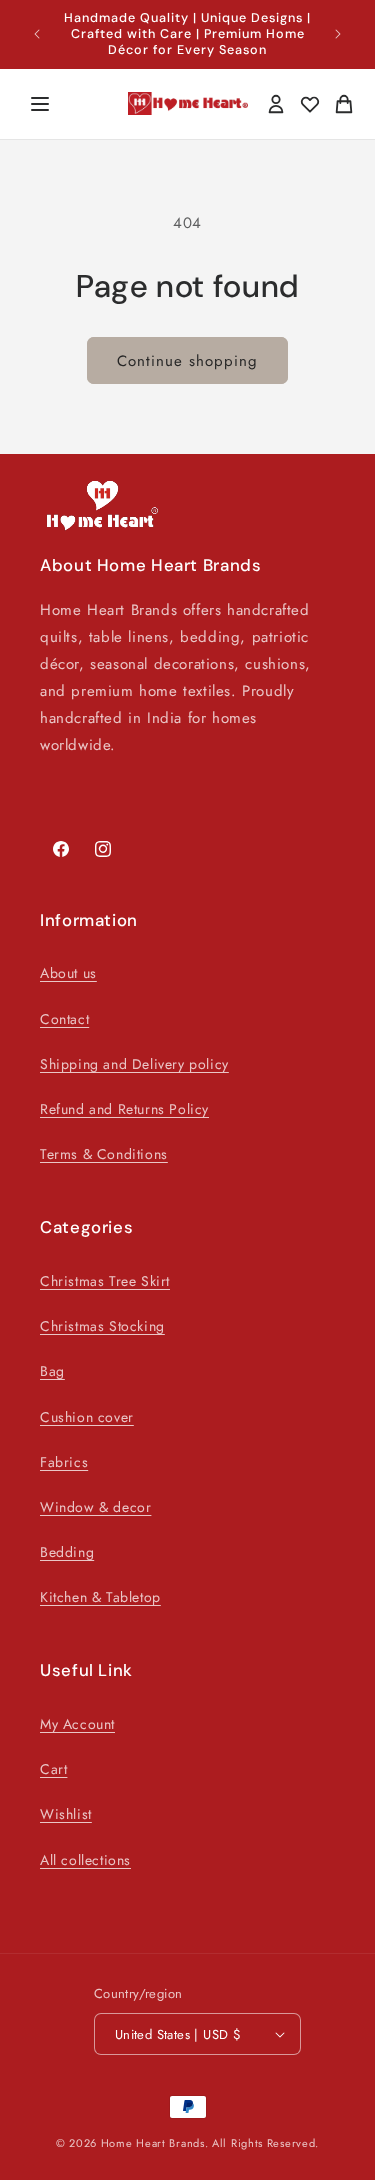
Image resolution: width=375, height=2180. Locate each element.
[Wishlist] (310, 104)
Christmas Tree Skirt (105, 1281)
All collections (85, 1860)
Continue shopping (187, 361)
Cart (53, 1769)
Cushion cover (87, 1417)
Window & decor (95, 1507)
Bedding (67, 1552)
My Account (77, 1724)
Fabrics (64, 1462)
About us (68, 973)
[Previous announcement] (37, 34)
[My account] (276, 104)
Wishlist (66, 1814)
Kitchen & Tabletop (100, 1597)
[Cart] (344, 104)
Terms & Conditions (104, 1154)
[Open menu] (40, 104)
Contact (64, 1019)
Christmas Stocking (102, 1326)
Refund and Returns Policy (124, 1109)
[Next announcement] (338, 34)
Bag (52, 1371)
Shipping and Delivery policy (134, 1064)
